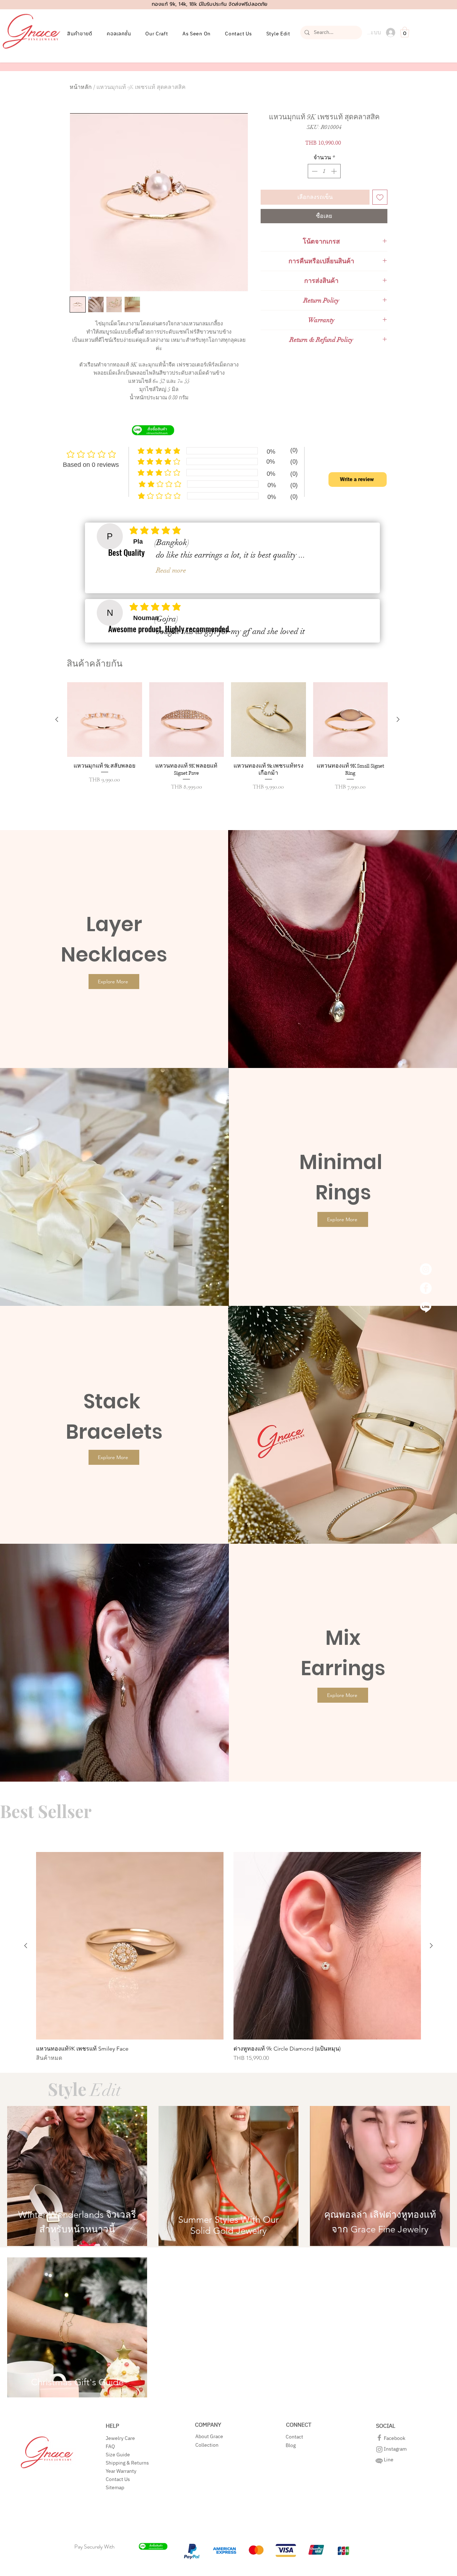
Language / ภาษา (192, 1315)
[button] (364, 1190)
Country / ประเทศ (193, 1287)
